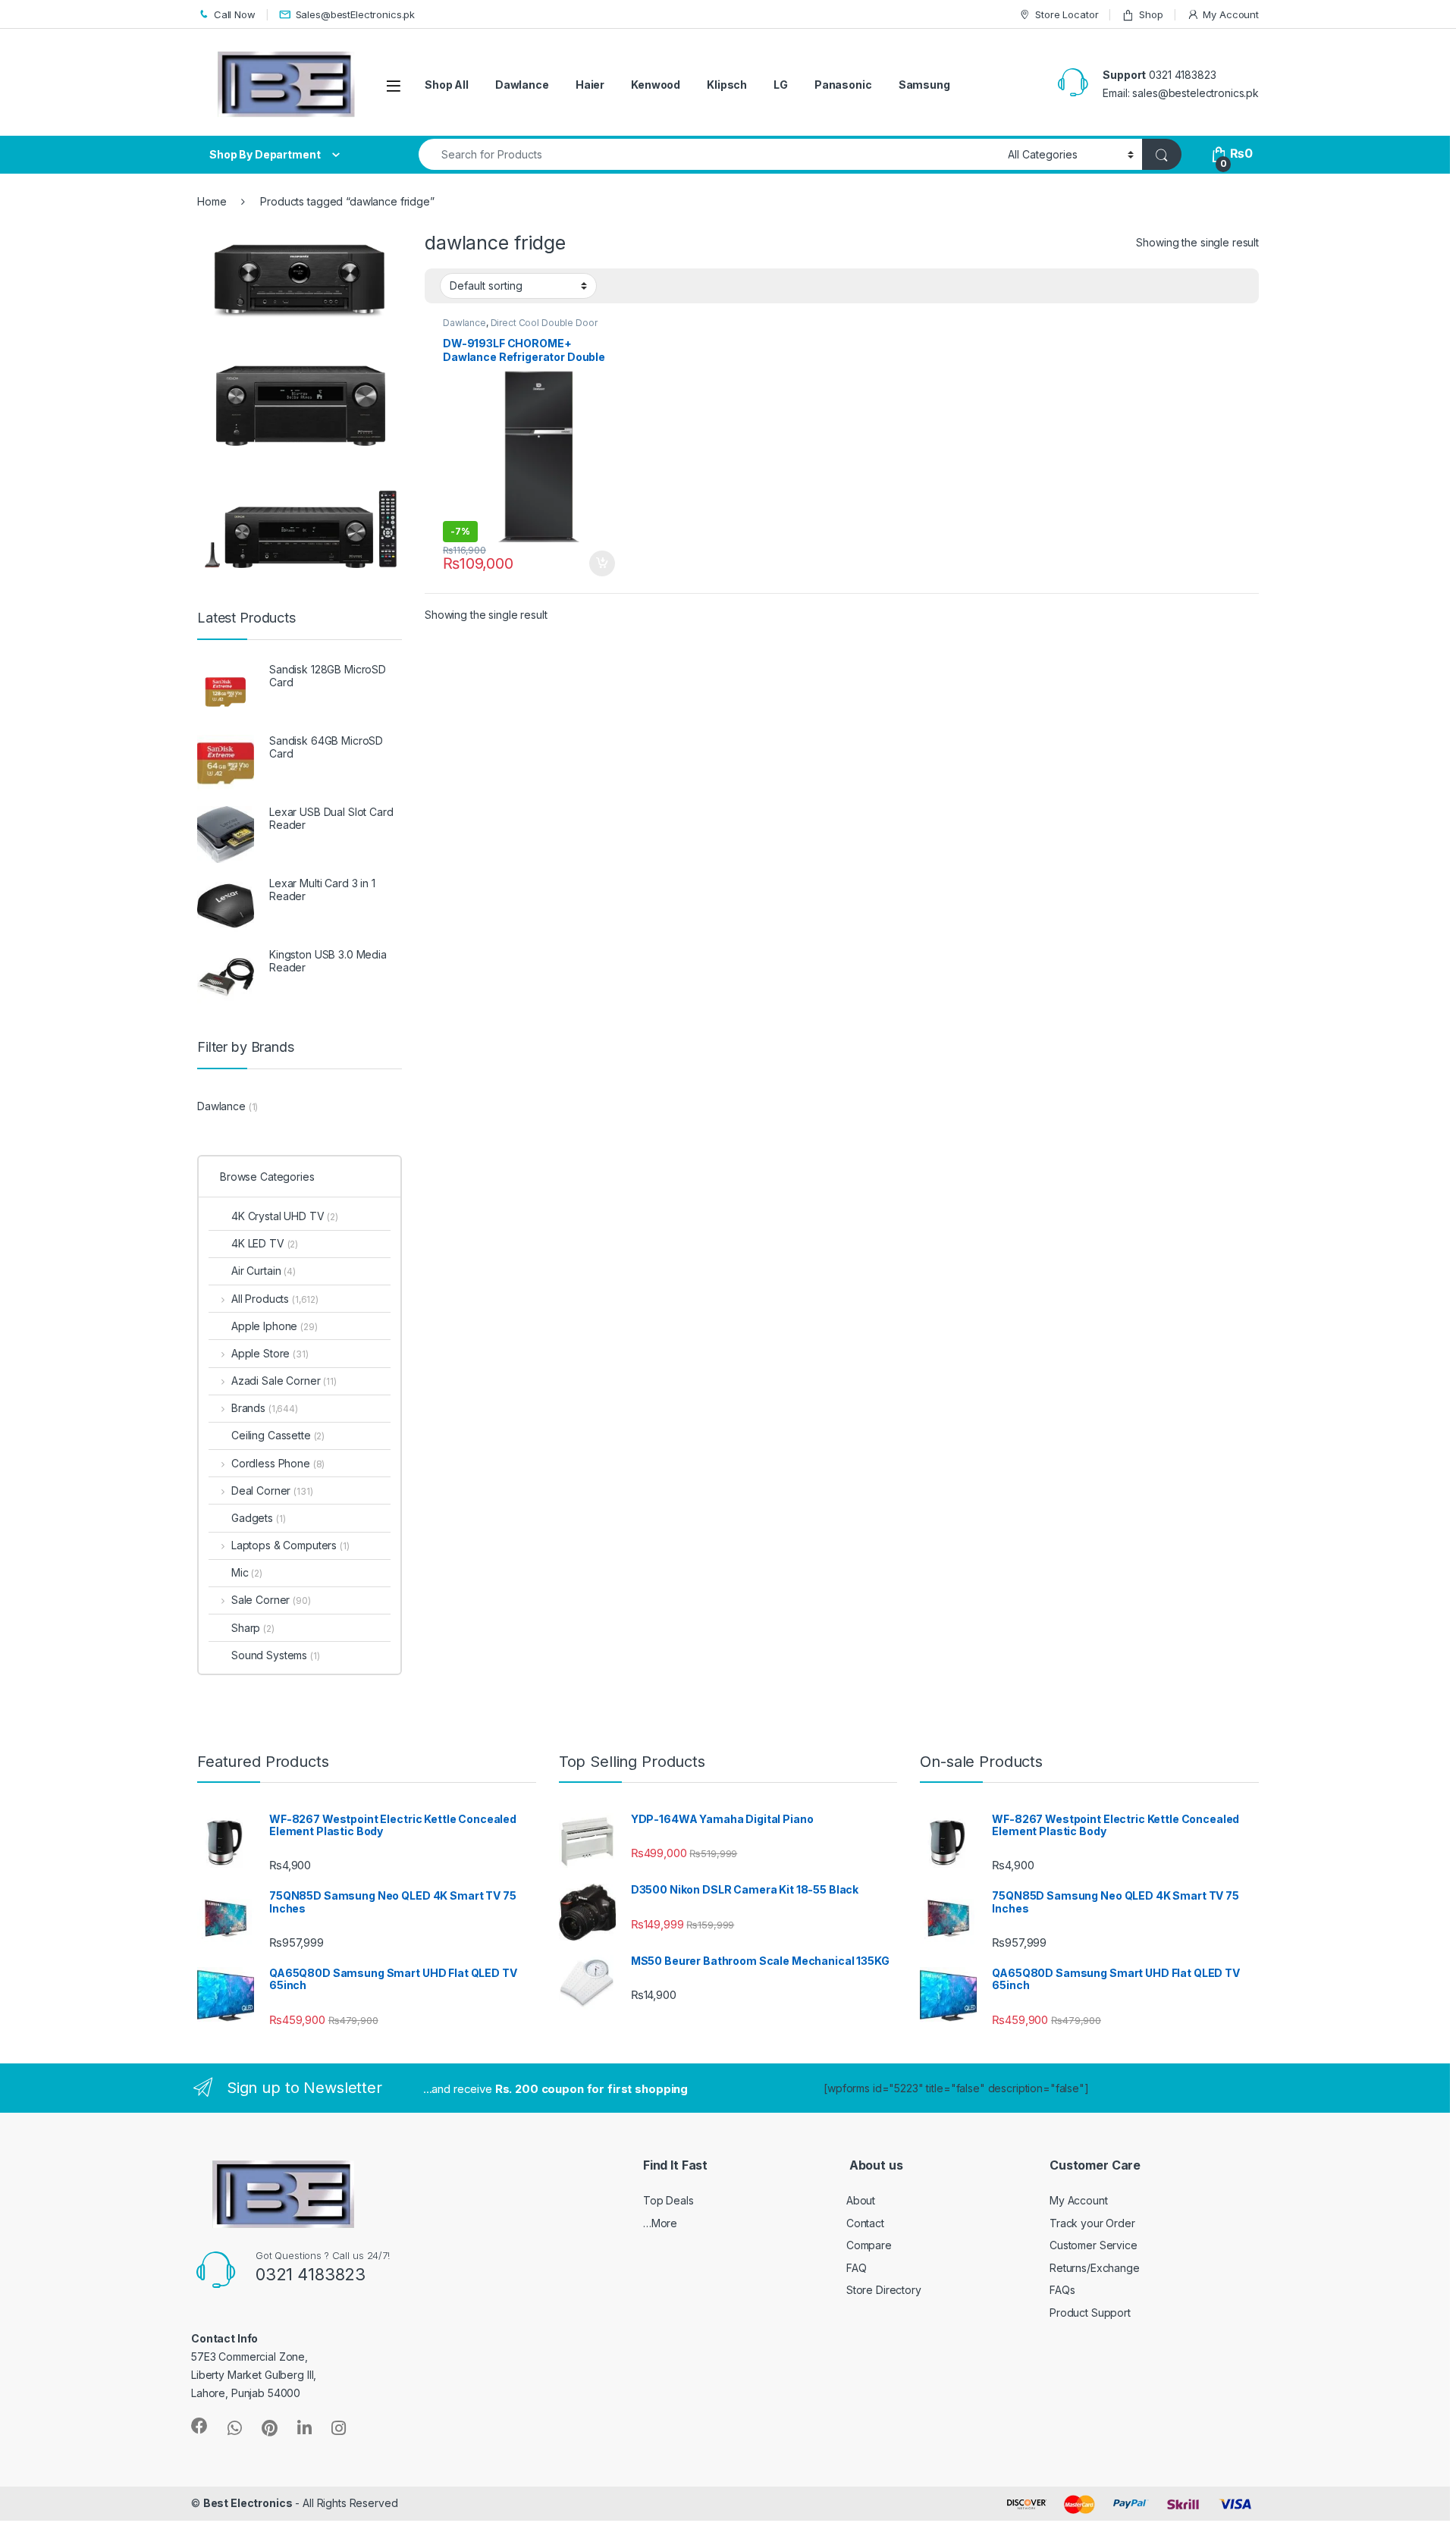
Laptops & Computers (290, 1545)
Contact (865, 2223)
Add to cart (602, 563)
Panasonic (843, 85)
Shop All (447, 85)
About (861, 2200)
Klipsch (727, 85)
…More (660, 2223)
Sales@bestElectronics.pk (356, 14)
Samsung (924, 85)
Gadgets (258, 1518)
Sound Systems (276, 1655)
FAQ (857, 2268)
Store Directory (884, 2290)
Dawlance (522, 85)
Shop (1151, 14)
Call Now (235, 14)
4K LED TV (265, 1243)
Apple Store (270, 1353)
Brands (265, 1408)
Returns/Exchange (1095, 2268)
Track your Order (1092, 2223)
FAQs (1062, 2290)
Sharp (253, 1628)
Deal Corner (272, 1491)
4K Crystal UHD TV (285, 1216)
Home (212, 201)
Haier (590, 85)
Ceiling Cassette (278, 1435)
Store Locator (1067, 14)
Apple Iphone (275, 1326)
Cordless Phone (278, 1463)
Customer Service (1094, 2245)
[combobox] (709, 154)
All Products (275, 1299)
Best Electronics (248, 2503)
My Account (1231, 14)
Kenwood (656, 85)
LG (781, 85)
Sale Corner (271, 1600)
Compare (869, 2245)
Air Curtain (264, 1271)
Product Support (1090, 2313)
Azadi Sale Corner (284, 1381)
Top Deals (668, 2200)
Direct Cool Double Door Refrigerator (520, 328)
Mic (247, 1572)
